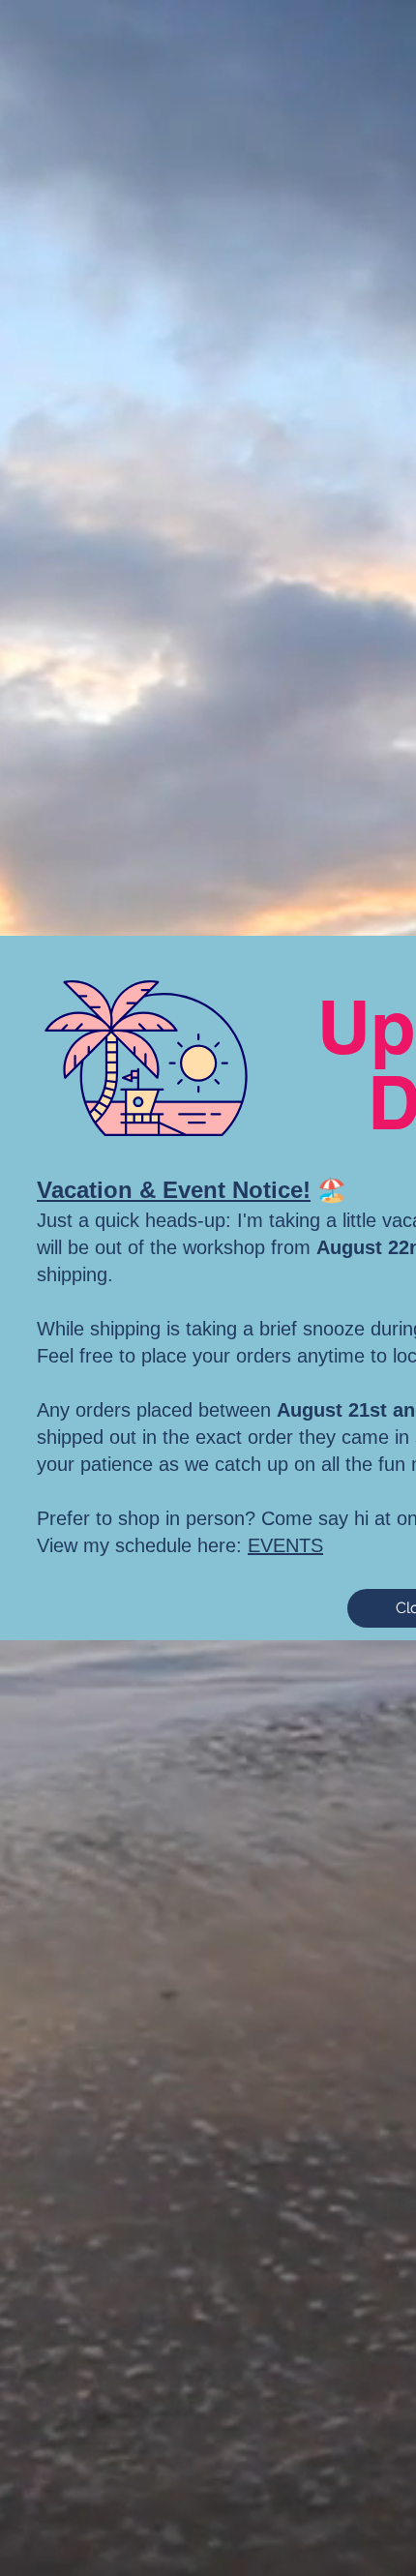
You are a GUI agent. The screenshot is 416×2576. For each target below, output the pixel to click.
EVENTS (285, 1545)
